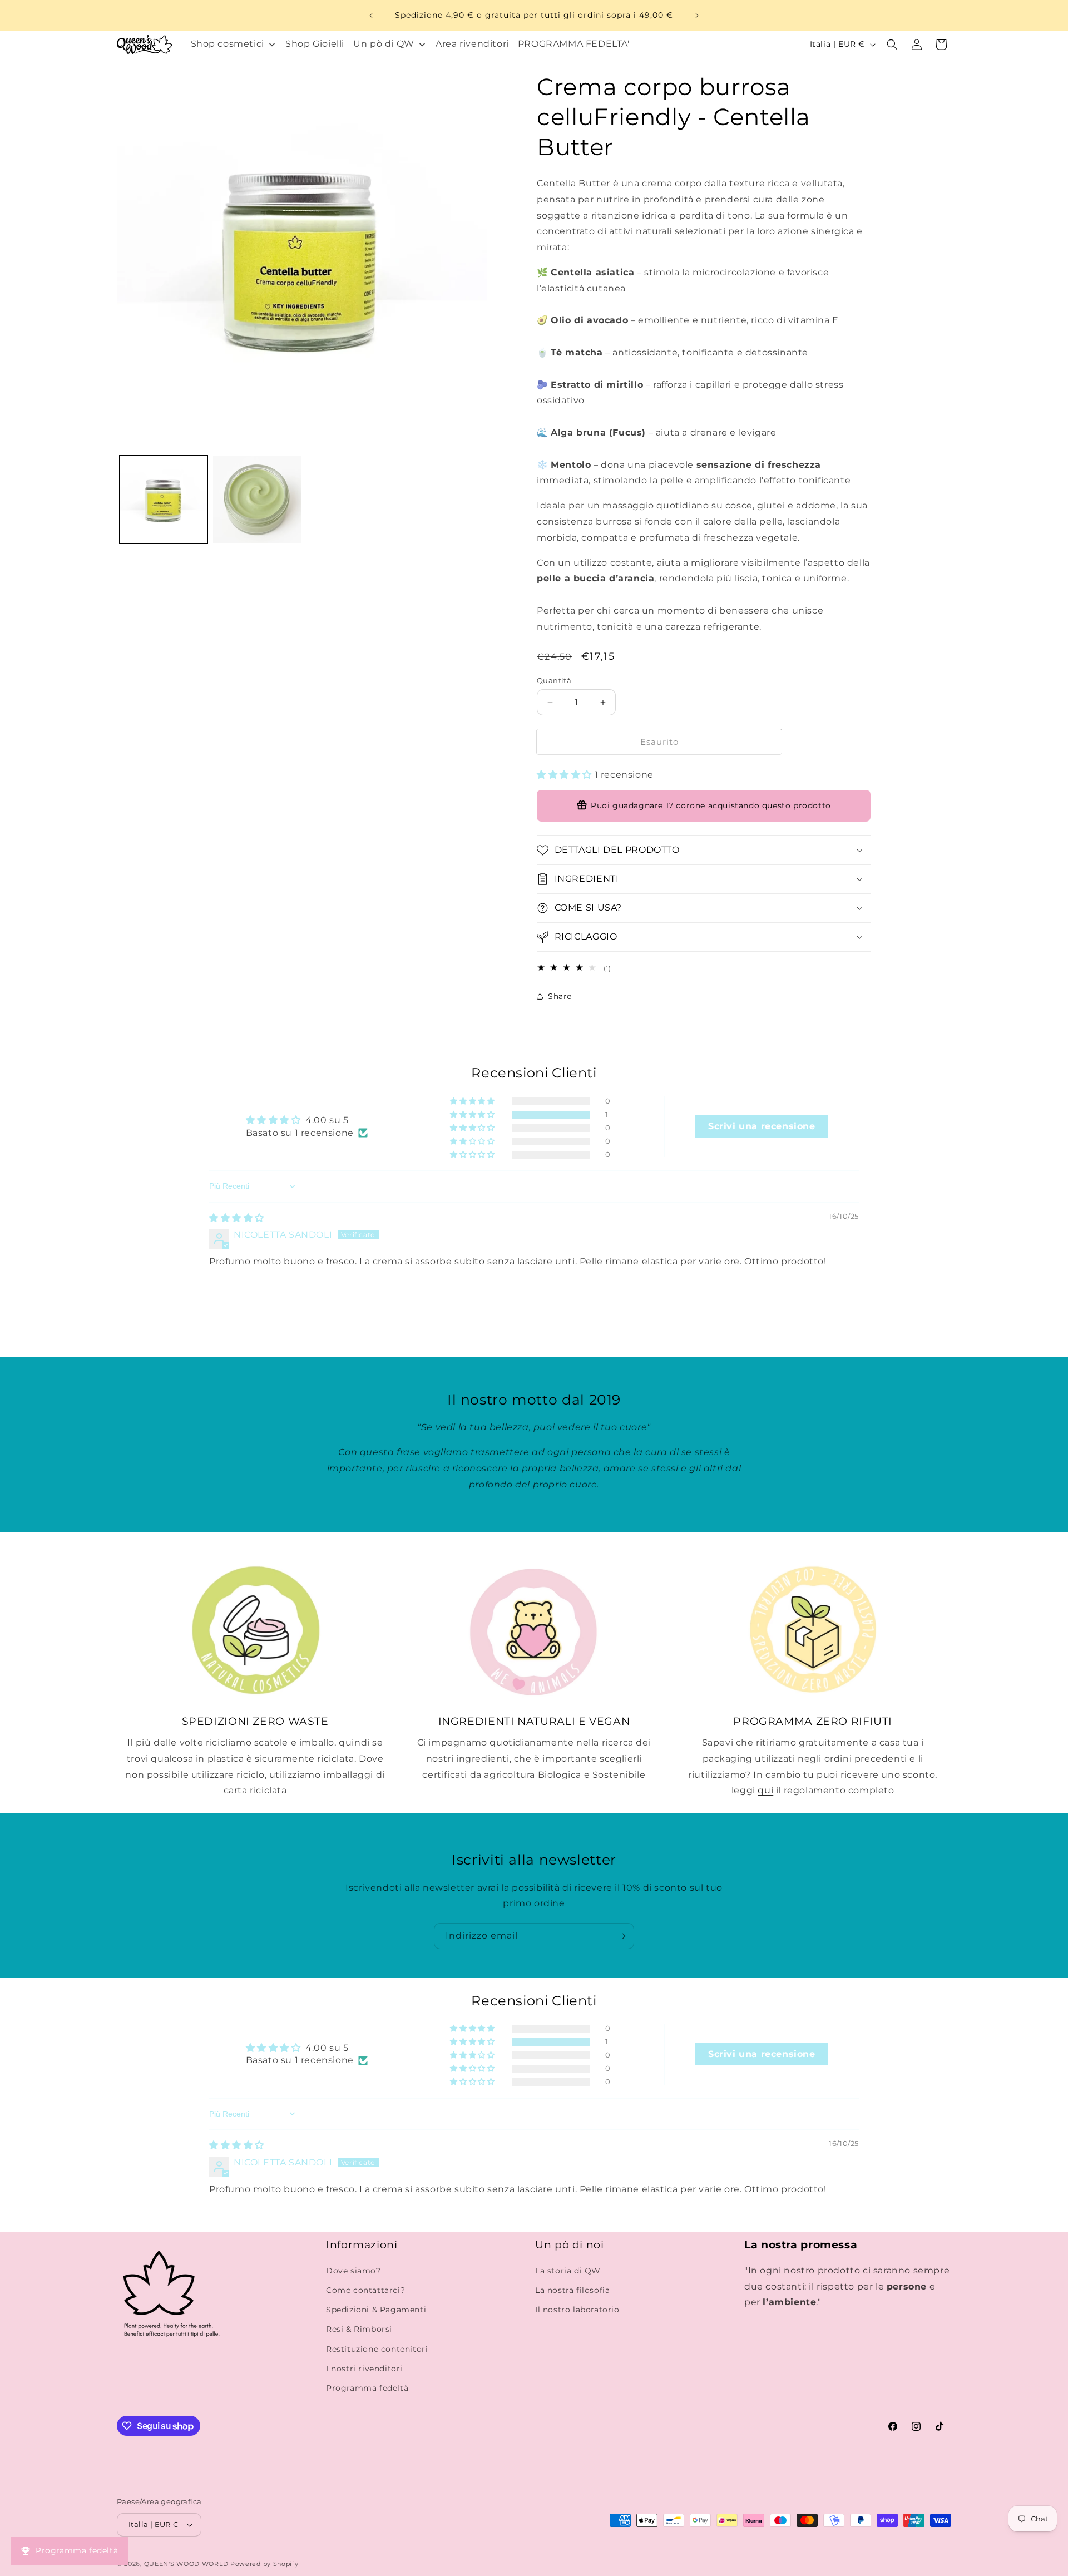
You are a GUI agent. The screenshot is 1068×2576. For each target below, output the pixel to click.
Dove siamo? (353, 2271)
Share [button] (560, 996)
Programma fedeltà (367, 2388)
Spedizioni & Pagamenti (376, 2310)
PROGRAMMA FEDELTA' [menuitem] (574, 44)
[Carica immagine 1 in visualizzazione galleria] (164, 500)
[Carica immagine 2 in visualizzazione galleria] (257, 500)
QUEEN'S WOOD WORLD (186, 2564)
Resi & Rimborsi (359, 2329)
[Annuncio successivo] (697, 16)
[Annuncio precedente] (371, 16)
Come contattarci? (365, 2290)
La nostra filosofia (572, 2290)
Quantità (554, 680)
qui (765, 1790)
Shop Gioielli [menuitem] (315, 44)
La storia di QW (568, 2271)
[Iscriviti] (621, 1936)
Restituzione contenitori (377, 2349)
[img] (237, 1218)
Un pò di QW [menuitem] (384, 44)
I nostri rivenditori (364, 2369)
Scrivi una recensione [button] (762, 1126)
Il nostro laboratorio (577, 2310)
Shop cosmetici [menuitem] (228, 44)
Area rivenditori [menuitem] (472, 44)
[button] (892, 45)
